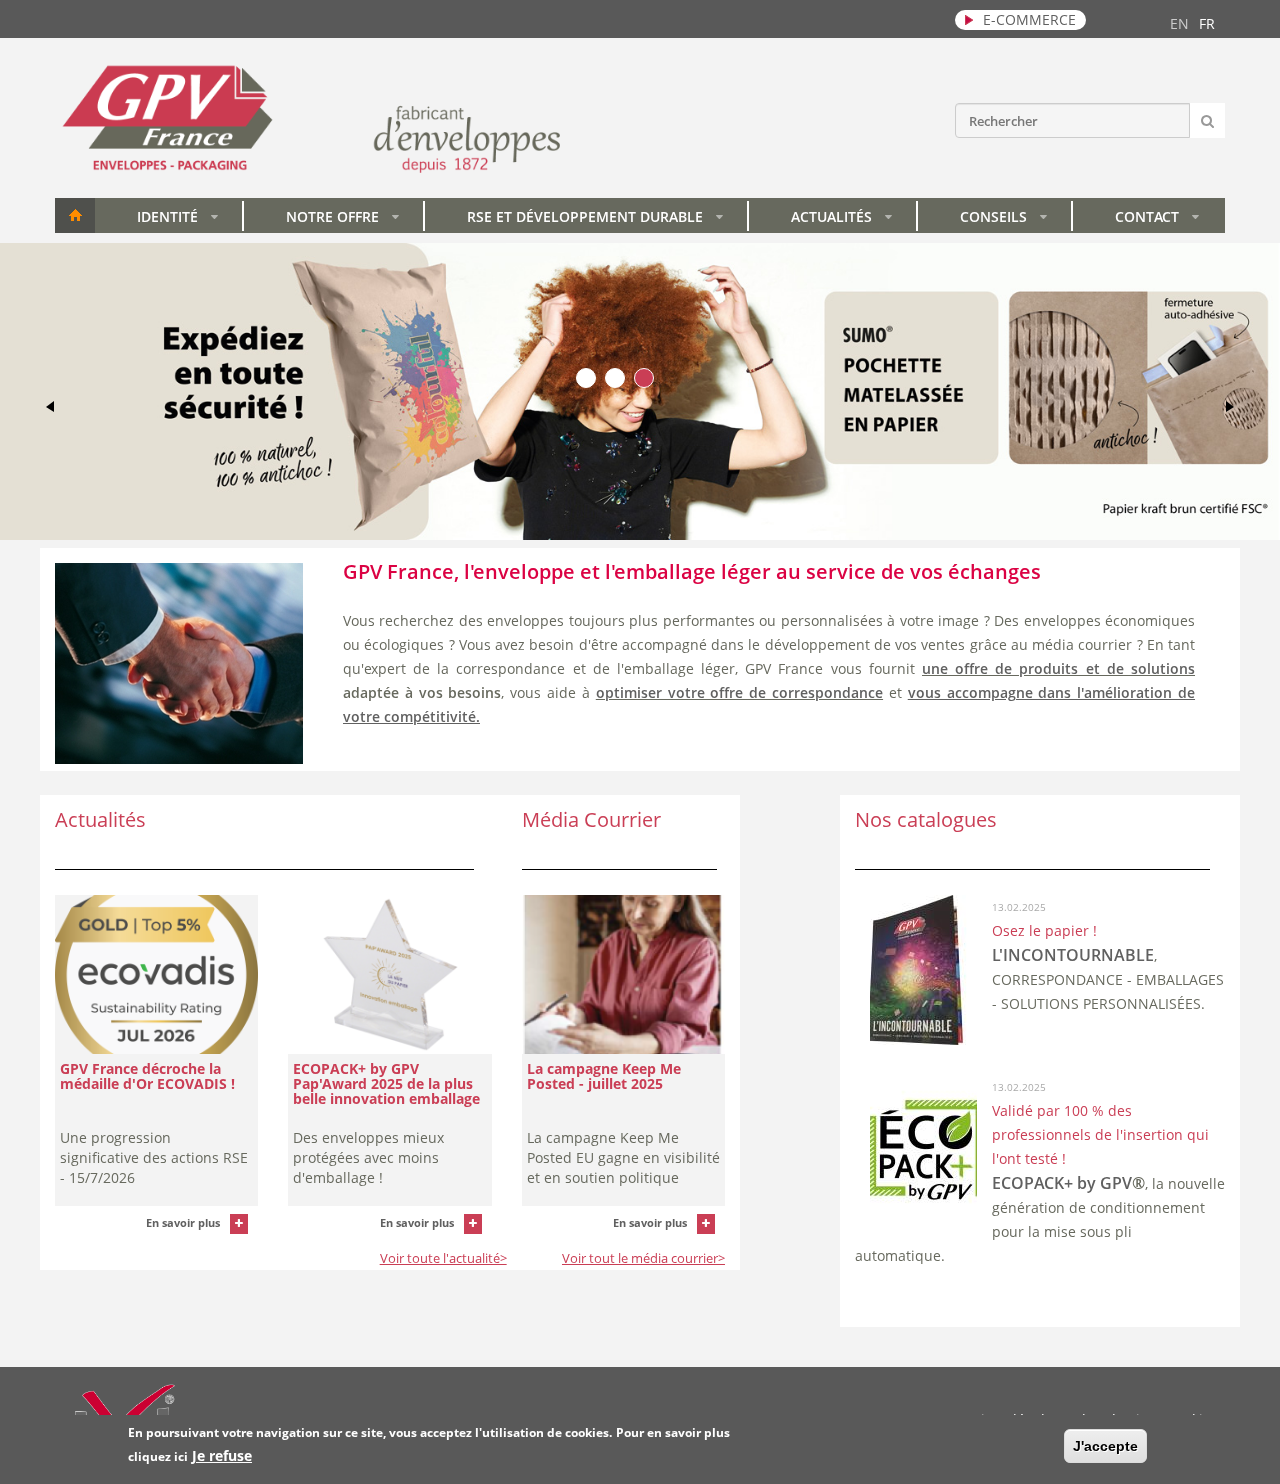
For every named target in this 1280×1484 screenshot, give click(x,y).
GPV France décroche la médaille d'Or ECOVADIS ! (147, 1076)
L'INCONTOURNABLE (1073, 955)
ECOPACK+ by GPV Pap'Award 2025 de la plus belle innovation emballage (386, 1083)
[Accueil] (311, 170)
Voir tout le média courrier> (643, 1258)
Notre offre (342, 220)
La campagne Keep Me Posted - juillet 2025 (604, 1076)
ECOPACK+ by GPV (1062, 1183)
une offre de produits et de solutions (1058, 668)
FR (1207, 23)
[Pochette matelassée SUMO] (640, 534)
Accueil (75, 215)
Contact (1157, 220)
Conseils (1003, 220)
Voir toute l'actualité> (443, 1258)
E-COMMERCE (1029, 19)
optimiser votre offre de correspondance (739, 692)
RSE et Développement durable (595, 220)
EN (1179, 23)
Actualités (841, 220)
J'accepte (1105, 1446)
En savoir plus (183, 1222)
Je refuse (222, 1455)
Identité (177, 220)
